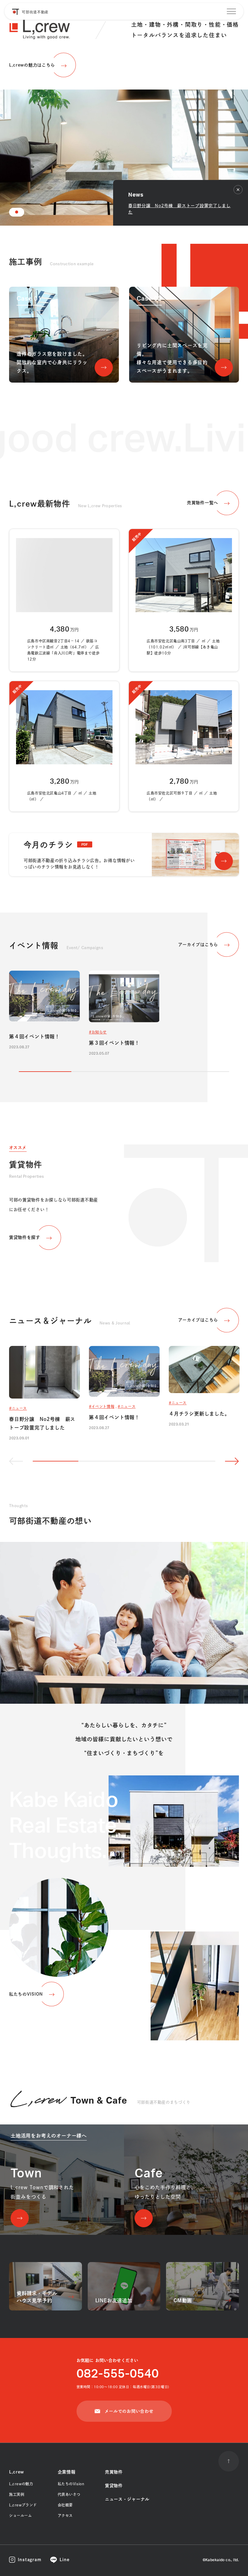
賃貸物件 (114, 2486)
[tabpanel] (124, 113)
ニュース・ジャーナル (127, 2499)
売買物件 (114, 2472)
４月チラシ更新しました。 (199, 1414)
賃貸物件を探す (25, 1237)
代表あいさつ (69, 2494)
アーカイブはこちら (198, 945)
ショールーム (21, 2516)
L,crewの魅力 (21, 2484)
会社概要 (65, 2505)
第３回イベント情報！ (114, 1043)
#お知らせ (98, 1032)
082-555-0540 (118, 2374)
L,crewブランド (23, 2505)
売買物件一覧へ (202, 503)
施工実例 (17, 2494)
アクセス (65, 2516)
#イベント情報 (102, 1406)
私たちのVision (71, 2484)
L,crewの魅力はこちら (32, 65)
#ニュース (18, 1408)
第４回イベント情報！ (34, 1037)
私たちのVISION (26, 1994)
